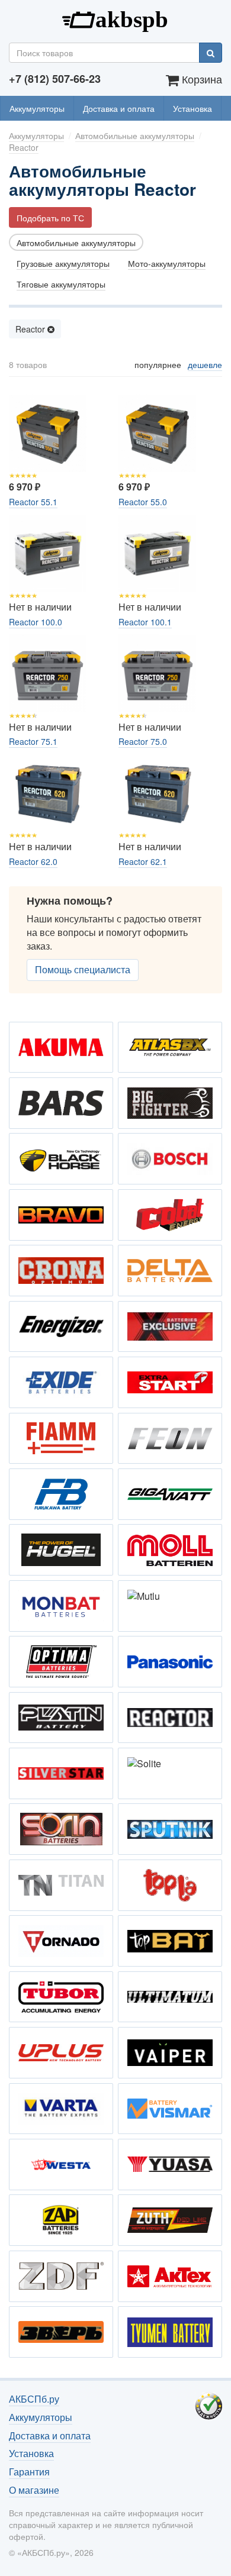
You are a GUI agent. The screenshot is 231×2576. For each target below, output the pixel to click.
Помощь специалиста (83, 969)
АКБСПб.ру (115, 18)
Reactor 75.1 (33, 741)
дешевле (205, 364)
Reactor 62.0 (33, 861)
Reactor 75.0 (143, 741)
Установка (192, 108)
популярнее (158, 364)
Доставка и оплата (119, 108)
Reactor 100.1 (145, 622)
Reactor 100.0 (36, 622)
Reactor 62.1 (143, 861)
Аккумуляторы (37, 108)
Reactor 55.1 (33, 502)
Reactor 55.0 (143, 502)
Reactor (31, 329)
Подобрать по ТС (50, 218)
